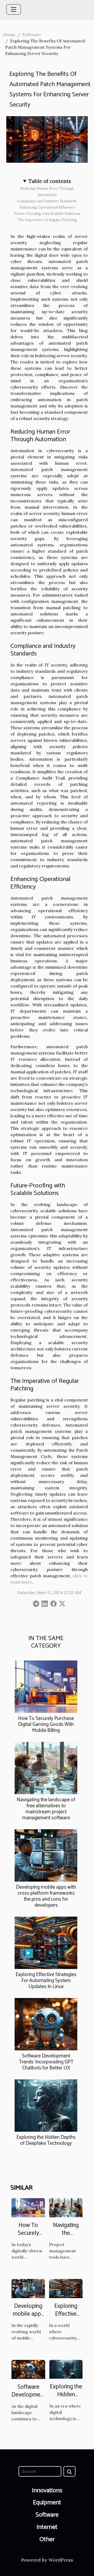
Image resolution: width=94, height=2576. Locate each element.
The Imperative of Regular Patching (47, 220)
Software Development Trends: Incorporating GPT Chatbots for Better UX (46, 2062)
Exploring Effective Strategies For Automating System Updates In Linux (46, 1981)
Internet (47, 2527)
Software (32, 35)
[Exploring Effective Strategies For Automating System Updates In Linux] (46, 1943)
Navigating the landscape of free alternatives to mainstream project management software (46, 1809)
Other (47, 2539)
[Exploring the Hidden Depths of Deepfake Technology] (46, 2106)
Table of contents (50, 181)
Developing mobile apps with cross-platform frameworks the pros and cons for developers (46, 1896)
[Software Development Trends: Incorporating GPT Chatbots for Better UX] (46, 2024)
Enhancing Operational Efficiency (47, 207)
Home (9, 35)
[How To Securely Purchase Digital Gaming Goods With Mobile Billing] (46, 1687)
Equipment (47, 2503)
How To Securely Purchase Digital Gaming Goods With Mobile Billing (46, 1724)
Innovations (47, 2491)
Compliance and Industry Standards (47, 201)
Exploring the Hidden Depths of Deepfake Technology (46, 2140)
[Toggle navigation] (14, 9)
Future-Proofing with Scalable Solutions (47, 214)
